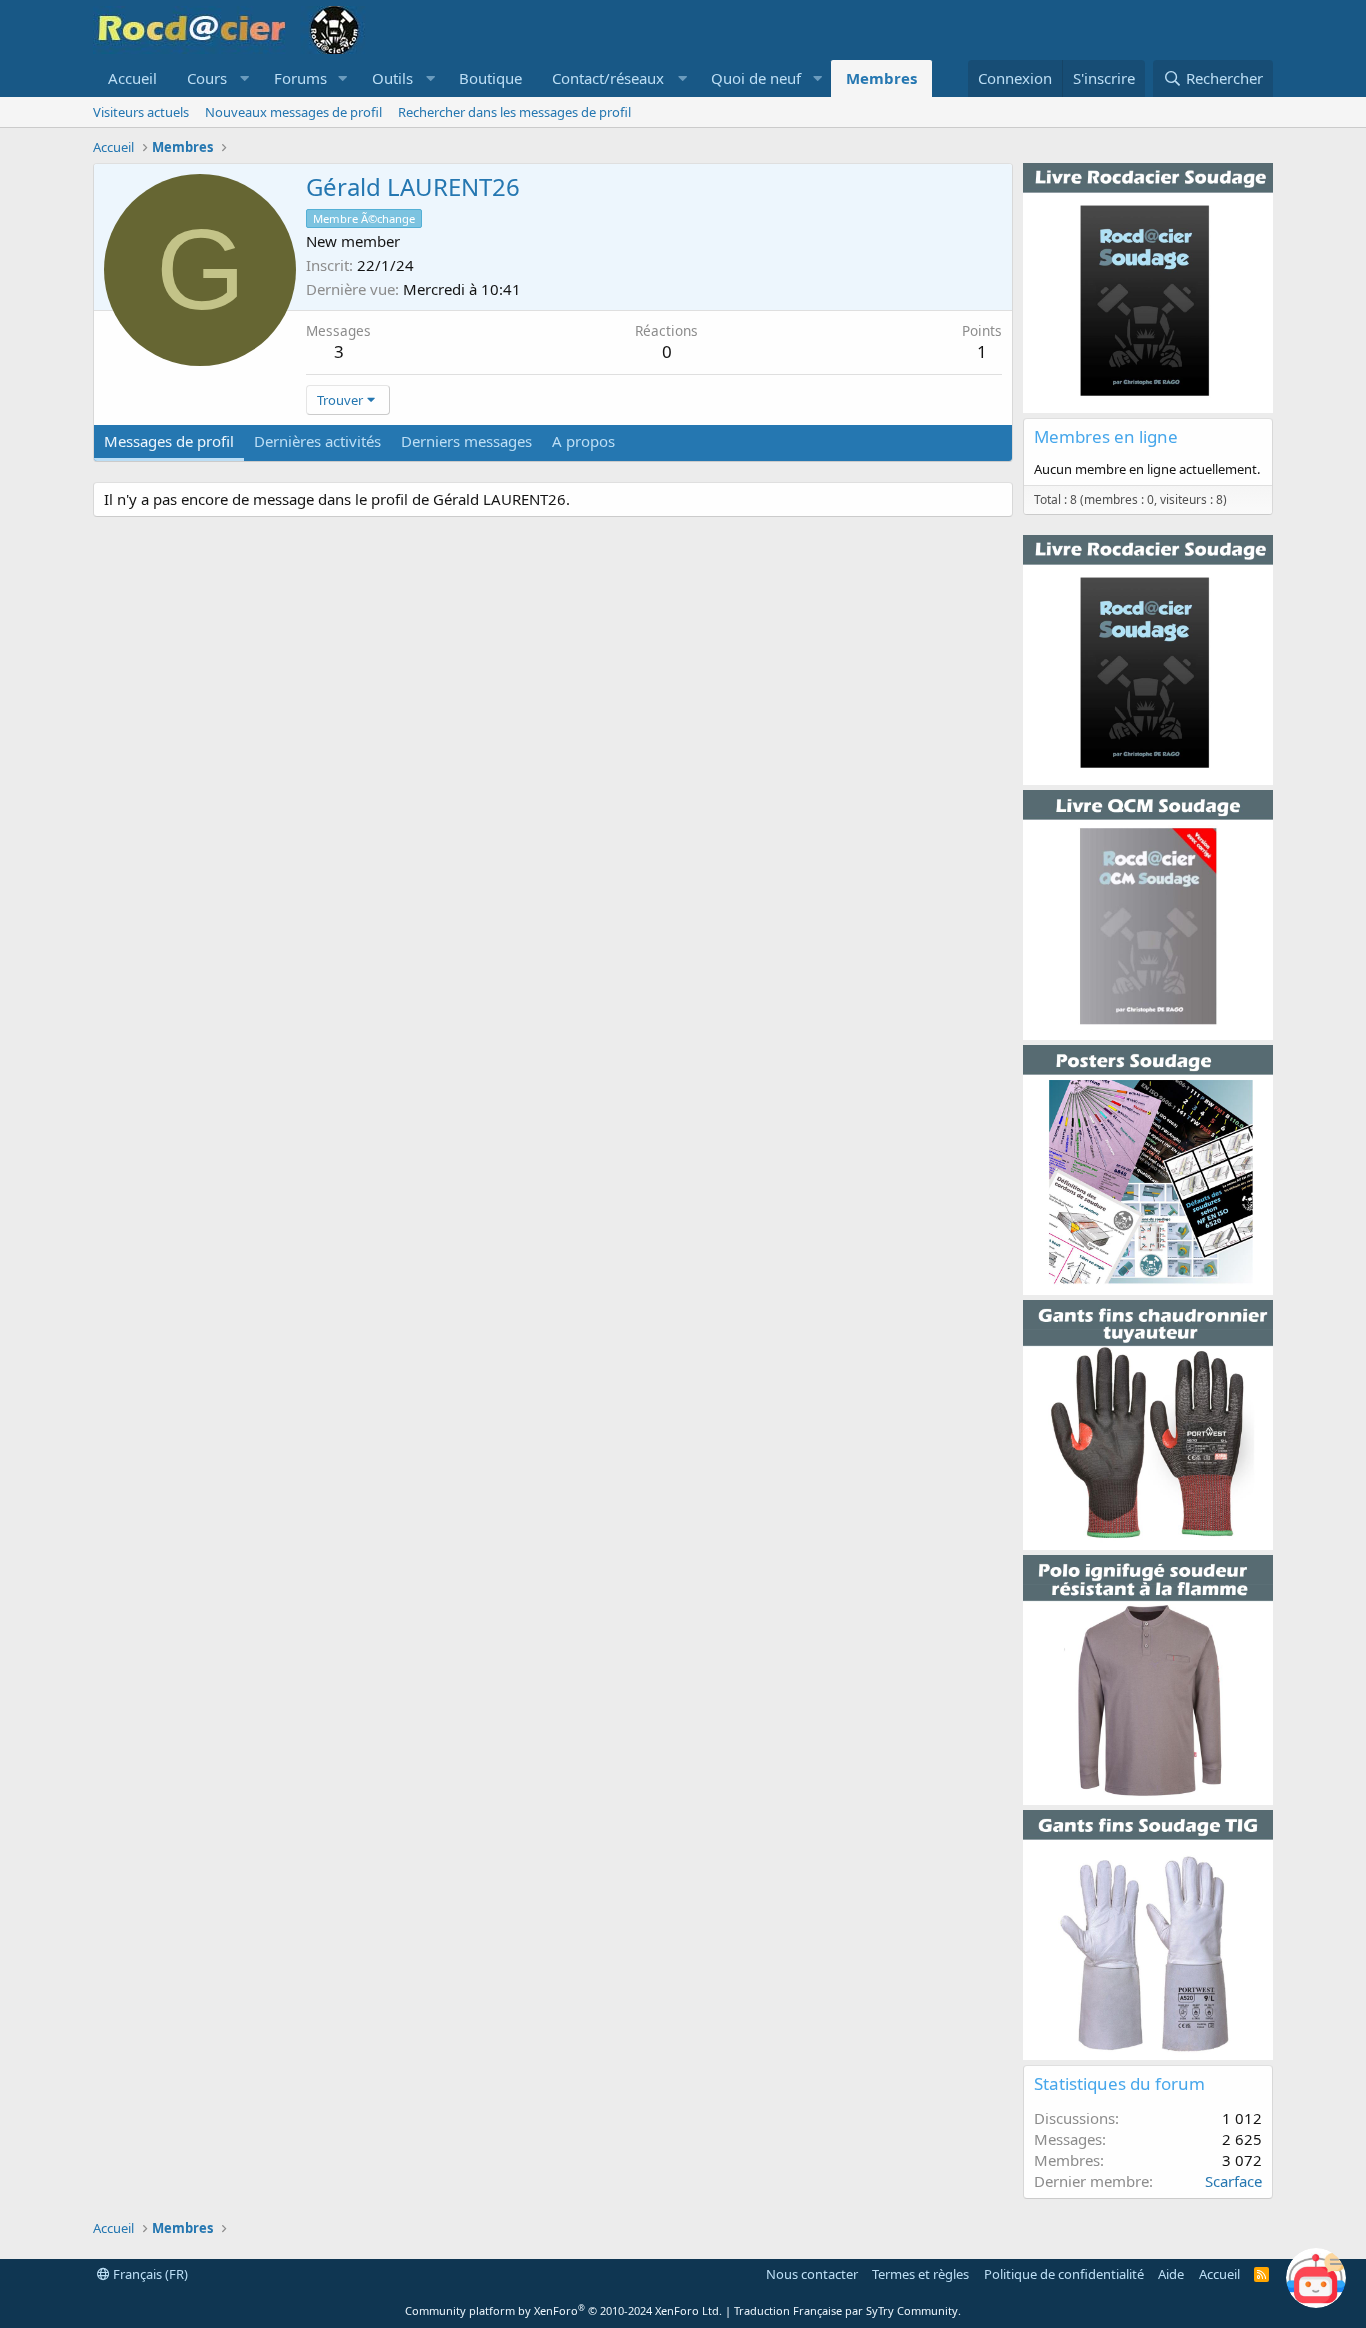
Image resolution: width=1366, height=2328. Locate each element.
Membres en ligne (1106, 436)
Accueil (132, 78)
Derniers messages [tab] (466, 441)
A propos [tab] (583, 441)
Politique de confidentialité (1064, 2274)
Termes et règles (920, 2274)
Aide (1171, 2274)
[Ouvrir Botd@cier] (1316, 2278)
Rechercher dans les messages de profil (514, 112)
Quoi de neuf (756, 78)
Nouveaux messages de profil (293, 112)
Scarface (1233, 2181)
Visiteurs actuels (141, 112)
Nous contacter (812, 2274)
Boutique (490, 78)
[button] (215, 78)
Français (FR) (149, 2274)
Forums (300, 78)
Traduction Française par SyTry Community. (847, 2310)
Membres (881, 78)
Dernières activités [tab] (317, 441)
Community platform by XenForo (563, 2310)
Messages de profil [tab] (169, 441)
